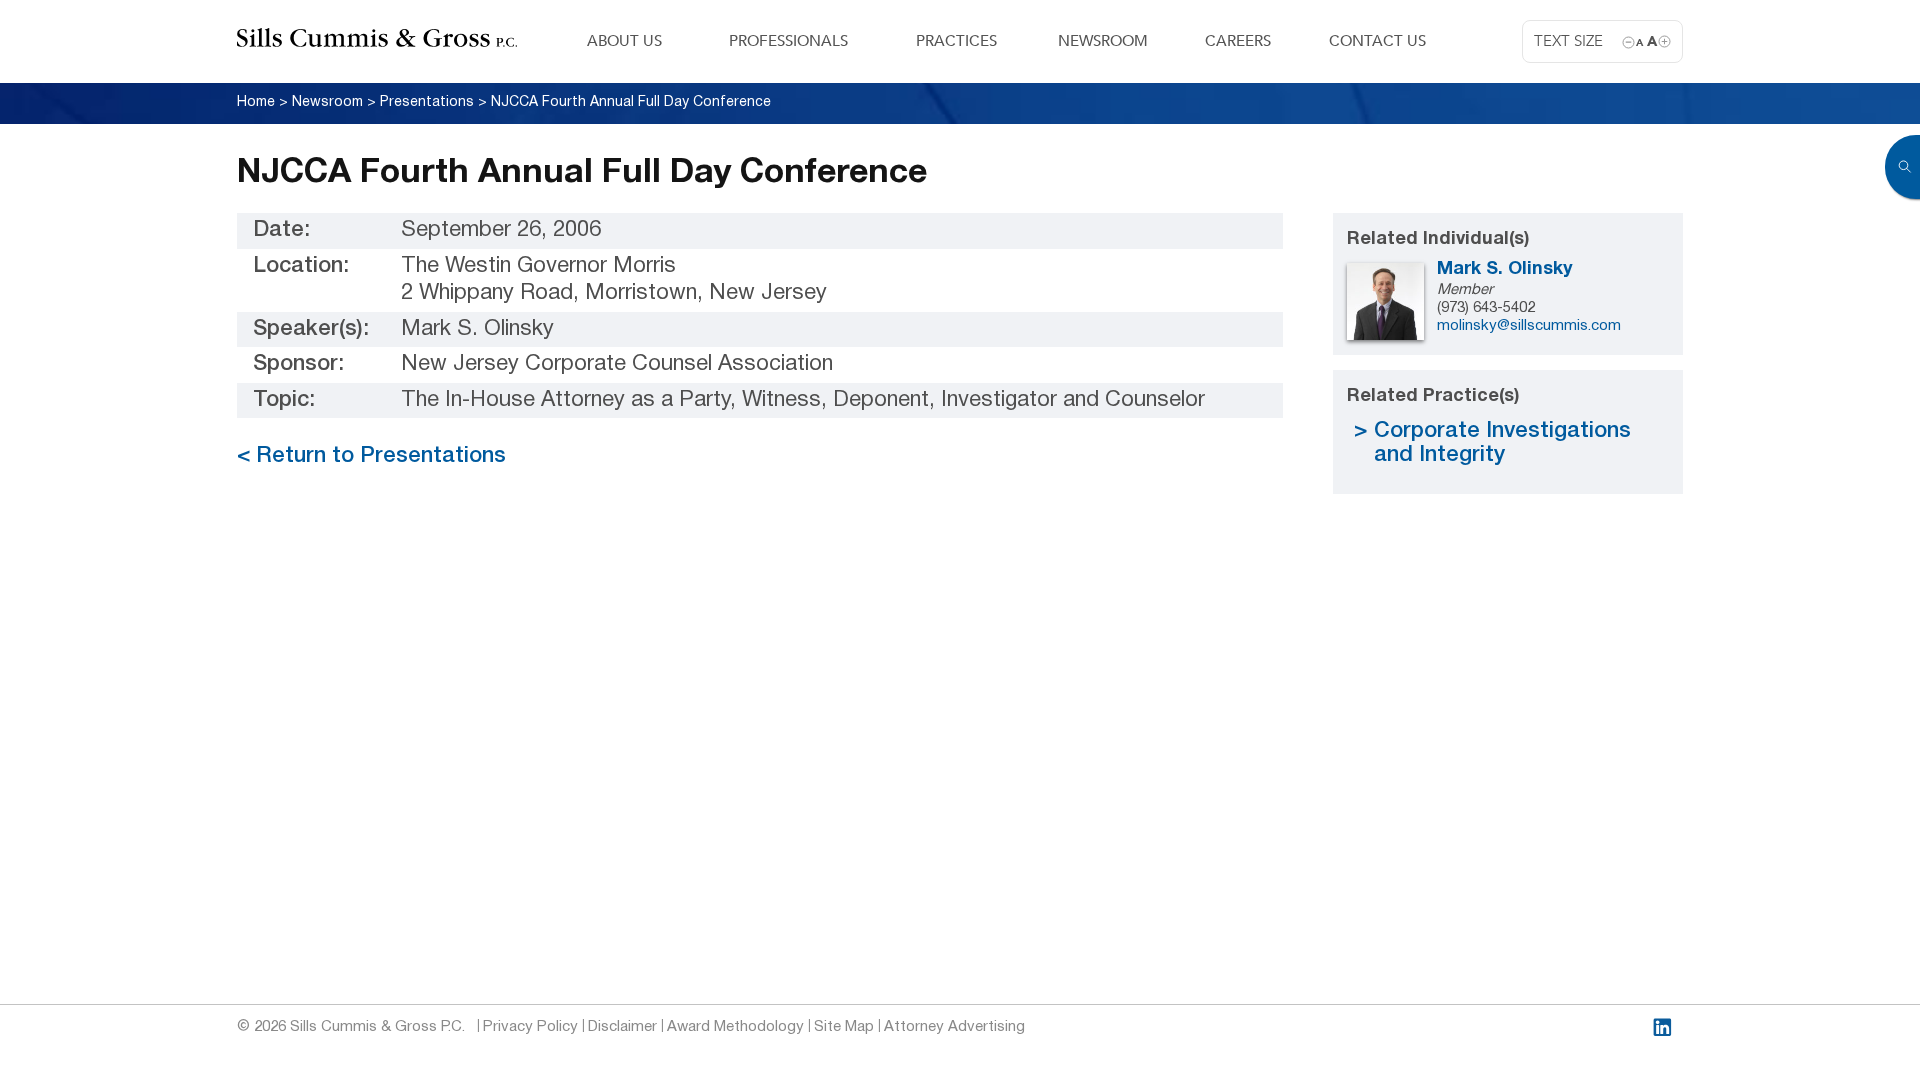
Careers (1238, 41)
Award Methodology (735, 1027)
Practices (956, 41)
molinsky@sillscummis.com (1529, 326)
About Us (624, 41)
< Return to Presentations (371, 456)
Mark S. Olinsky (1505, 269)
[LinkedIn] (1662, 1027)
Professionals (788, 41)
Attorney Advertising (954, 1027)
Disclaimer (622, 1027)
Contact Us (1377, 41)
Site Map (844, 1027)
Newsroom (1103, 41)
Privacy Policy (530, 1027)
